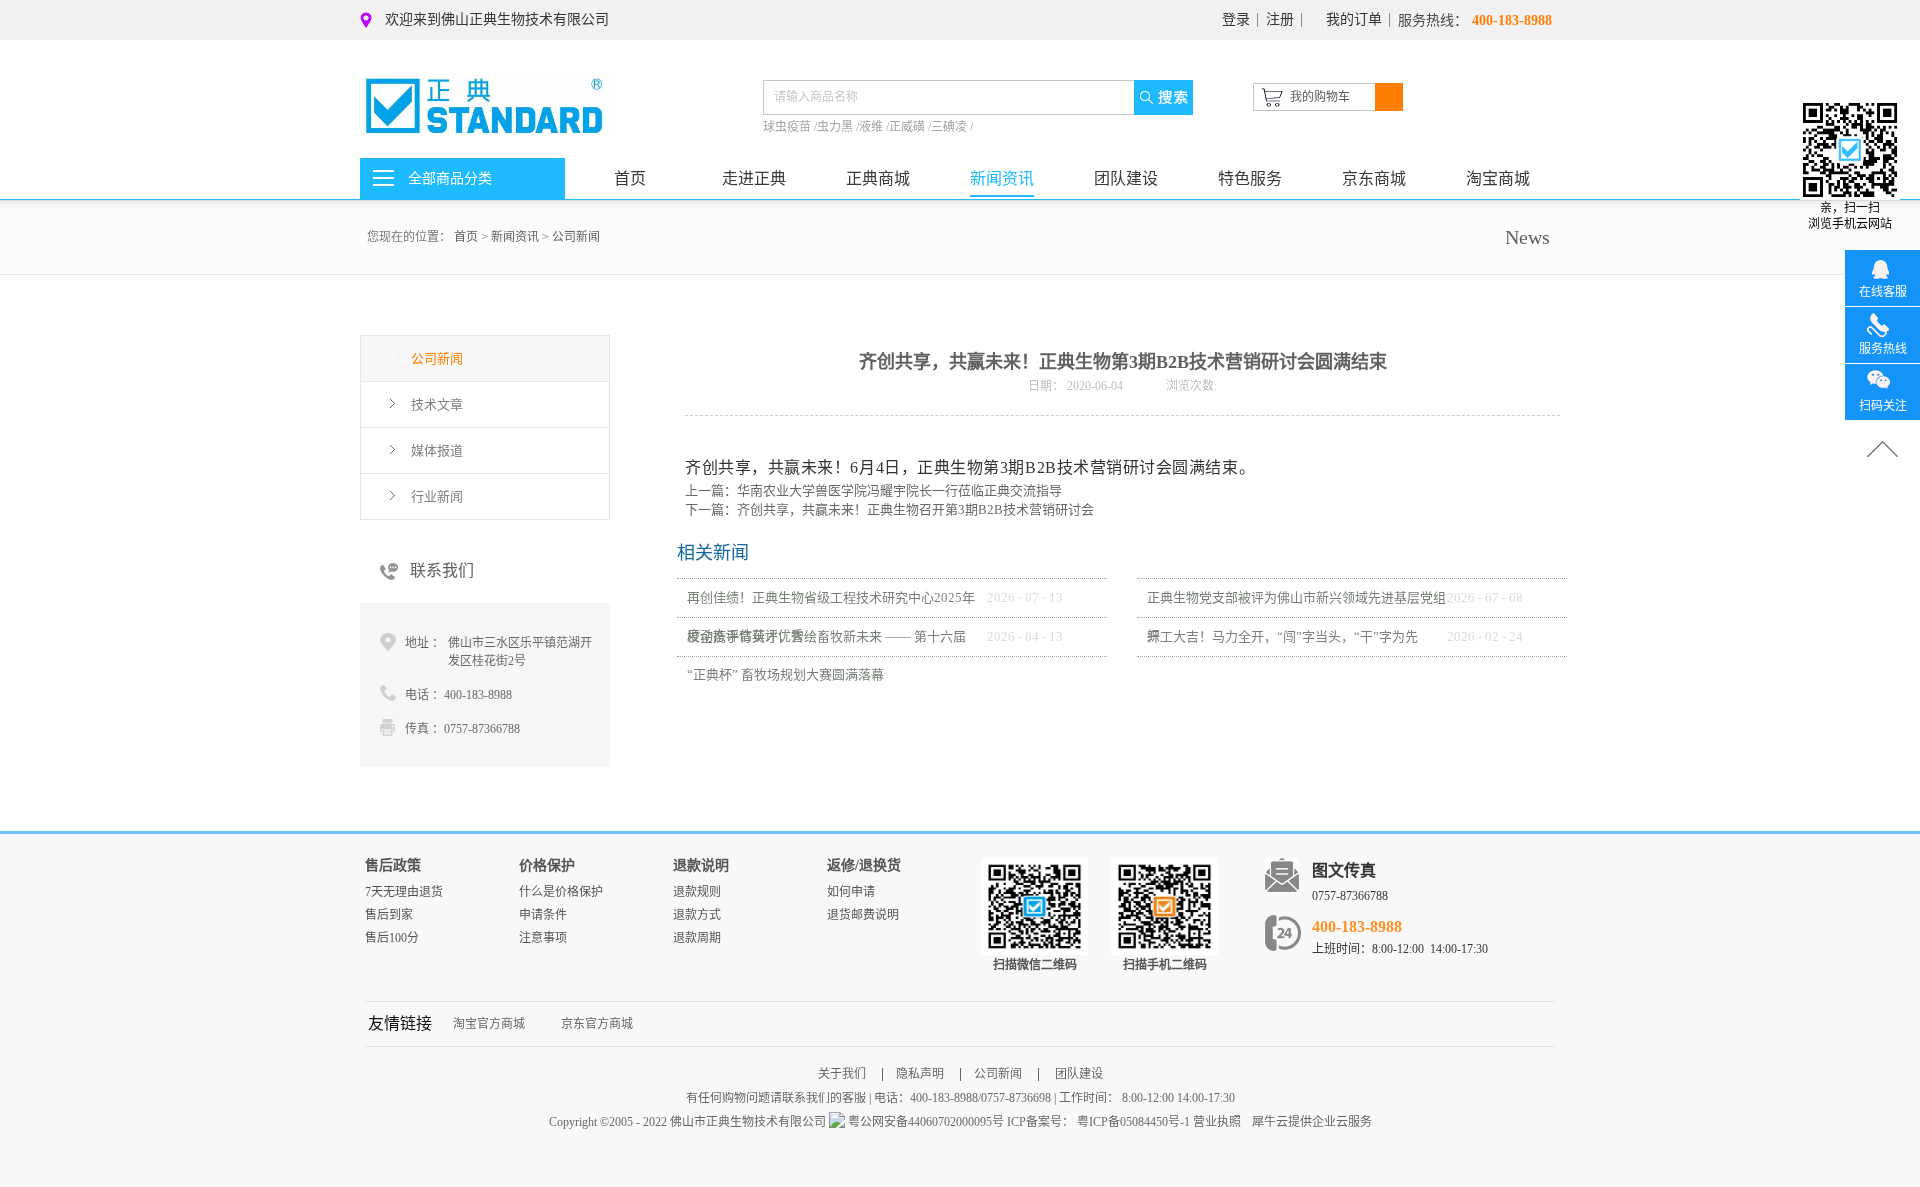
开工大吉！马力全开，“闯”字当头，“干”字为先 (1282, 636)
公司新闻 (576, 237)
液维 (872, 127)
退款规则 (697, 892)
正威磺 (908, 127)
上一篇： (873, 490)
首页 (630, 178)
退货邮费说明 (863, 915)
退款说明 (701, 865)
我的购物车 (1320, 97)
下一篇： (889, 509)
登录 (1236, 19)
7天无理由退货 (404, 892)
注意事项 (543, 938)
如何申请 (851, 892)
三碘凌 (950, 127)
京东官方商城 (597, 1024)
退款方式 (697, 915)
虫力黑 (836, 127)
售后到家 (389, 915)
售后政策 (393, 865)
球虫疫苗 (788, 127)
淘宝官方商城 (489, 1024)
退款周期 (697, 938)
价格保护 (547, 865)
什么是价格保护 (561, 892)
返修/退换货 (864, 865)
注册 (1280, 19)
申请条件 (543, 915)
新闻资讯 (515, 237)
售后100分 (392, 938)
